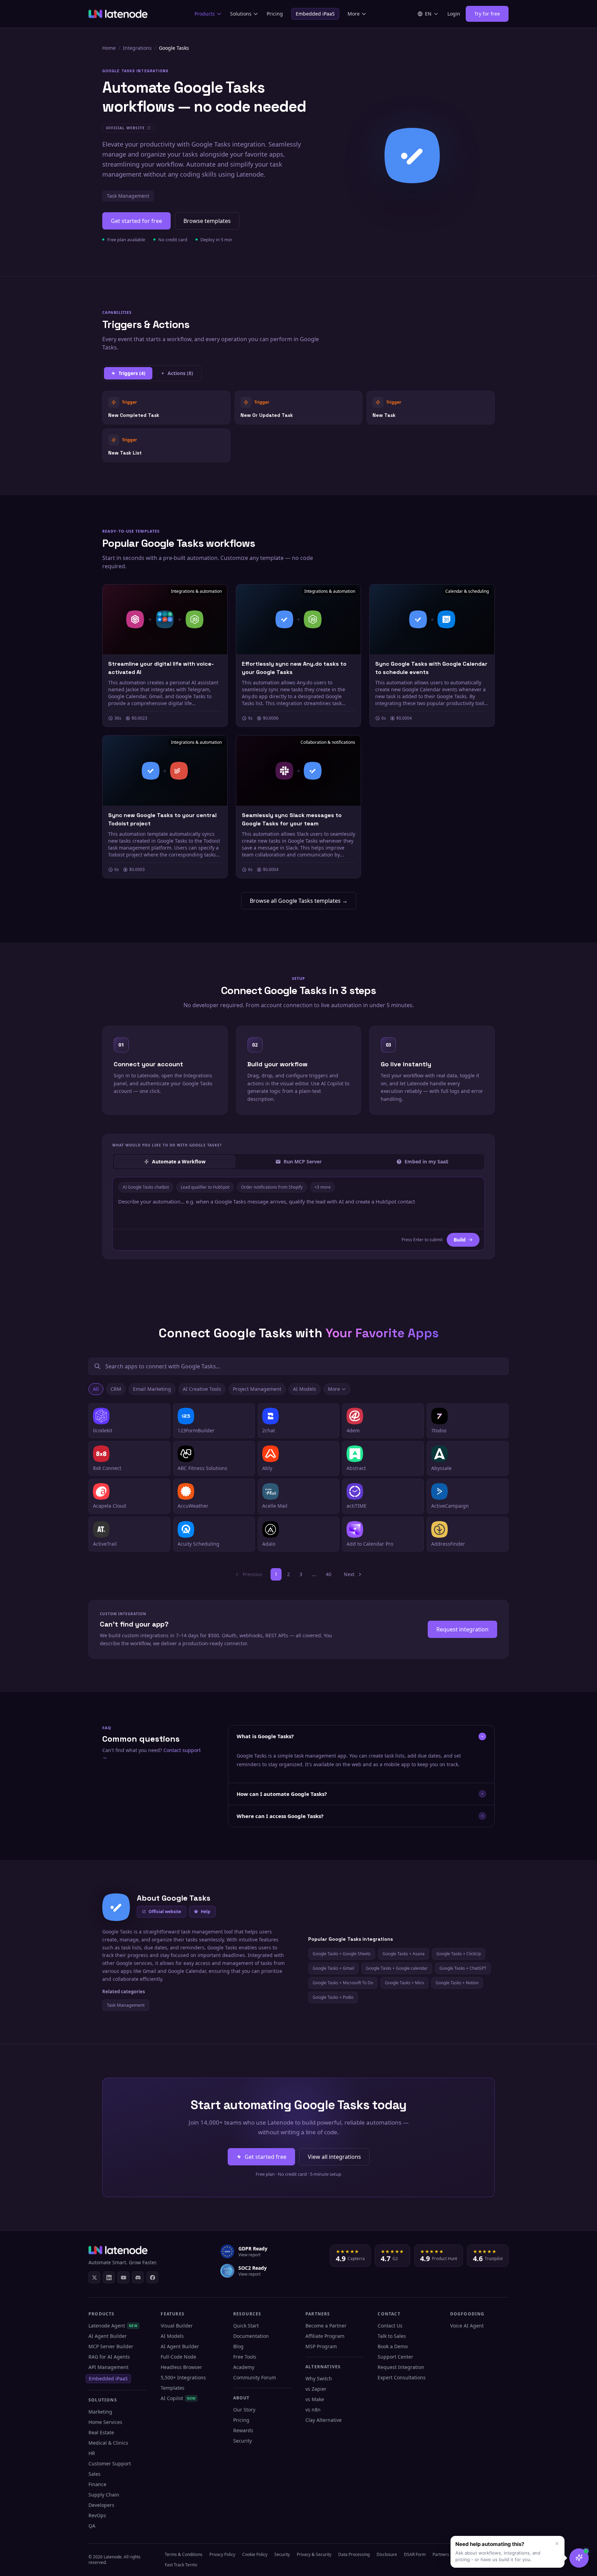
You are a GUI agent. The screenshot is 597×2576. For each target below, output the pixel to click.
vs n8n (313, 2410)
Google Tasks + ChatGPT (463, 1968)
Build (460, 1240)
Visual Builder (177, 2326)
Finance (97, 2484)
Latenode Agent (113, 2326)
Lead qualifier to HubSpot (205, 1187)
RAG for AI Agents (109, 2357)
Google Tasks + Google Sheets (342, 1954)
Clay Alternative (324, 2420)
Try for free (487, 14)
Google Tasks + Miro (404, 1983)
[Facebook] (152, 2277)
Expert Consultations (402, 2377)
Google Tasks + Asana (404, 1954)
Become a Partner (326, 2326)
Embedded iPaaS (315, 14)
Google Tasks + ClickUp (459, 1954)
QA (92, 2526)
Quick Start (246, 2326)
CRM (116, 1389)
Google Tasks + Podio (333, 1997)
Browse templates (207, 221)
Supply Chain (104, 2495)
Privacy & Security (314, 2554)
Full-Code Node (178, 2357)
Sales (94, 2474)
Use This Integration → (166, 407)
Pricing (275, 14)
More (354, 14)
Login (454, 14)
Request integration (462, 1629)
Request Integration (401, 2367)
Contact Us (390, 2326)
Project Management (257, 1389)
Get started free (266, 2157)
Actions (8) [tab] (180, 373)
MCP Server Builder (111, 2346)
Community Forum (255, 2377)
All (96, 1389)
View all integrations (334, 2157)
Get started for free (136, 221)
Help (206, 1912)
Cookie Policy (255, 2554)
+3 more (323, 1187)
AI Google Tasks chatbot (146, 1187)
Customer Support (110, 2463)
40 (329, 1574)
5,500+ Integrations (183, 2377)
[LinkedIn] (109, 2277)
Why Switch (319, 2378)
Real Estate (101, 2432)
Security (243, 2441)
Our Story (244, 2410)
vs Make (315, 2399)
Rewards (243, 2430)
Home (109, 48)
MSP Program (321, 2346)
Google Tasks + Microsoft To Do (343, 1983)
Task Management (128, 196)
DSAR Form (415, 2554)
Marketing (100, 2412)
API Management (108, 2367)
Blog (238, 2346)
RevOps (97, 2515)
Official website (165, 1912)
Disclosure (387, 2554)
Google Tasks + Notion (457, 1983)
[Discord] (138, 2277)
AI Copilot (178, 2398)
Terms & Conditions (184, 2554)
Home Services (105, 2422)
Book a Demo (393, 2346)
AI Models (305, 1389)
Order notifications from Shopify (272, 1187)
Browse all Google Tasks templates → (299, 901)
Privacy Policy (222, 2554)
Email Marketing (152, 1389)
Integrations (137, 48)
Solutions (241, 14)
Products (205, 14)
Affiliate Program (325, 2336)
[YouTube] (123, 2277)
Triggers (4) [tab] (132, 373)
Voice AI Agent (467, 2326)
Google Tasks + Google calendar (397, 1968)
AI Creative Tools (202, 1389)
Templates (173, 2388)
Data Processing (354, 2554)
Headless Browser (181, 2367)
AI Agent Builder (108, 2336)
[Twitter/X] (94, 2277)
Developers (101, 2505)
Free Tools (245, 2357)
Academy (244, 2367)
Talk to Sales (392, 2336)
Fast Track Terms (181, 2565)
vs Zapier (316, 2389)
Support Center (395, 2357)
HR (92, 2453)
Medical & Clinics (108, 2443)
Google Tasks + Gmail (333, 1968)
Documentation (251, 2336)
